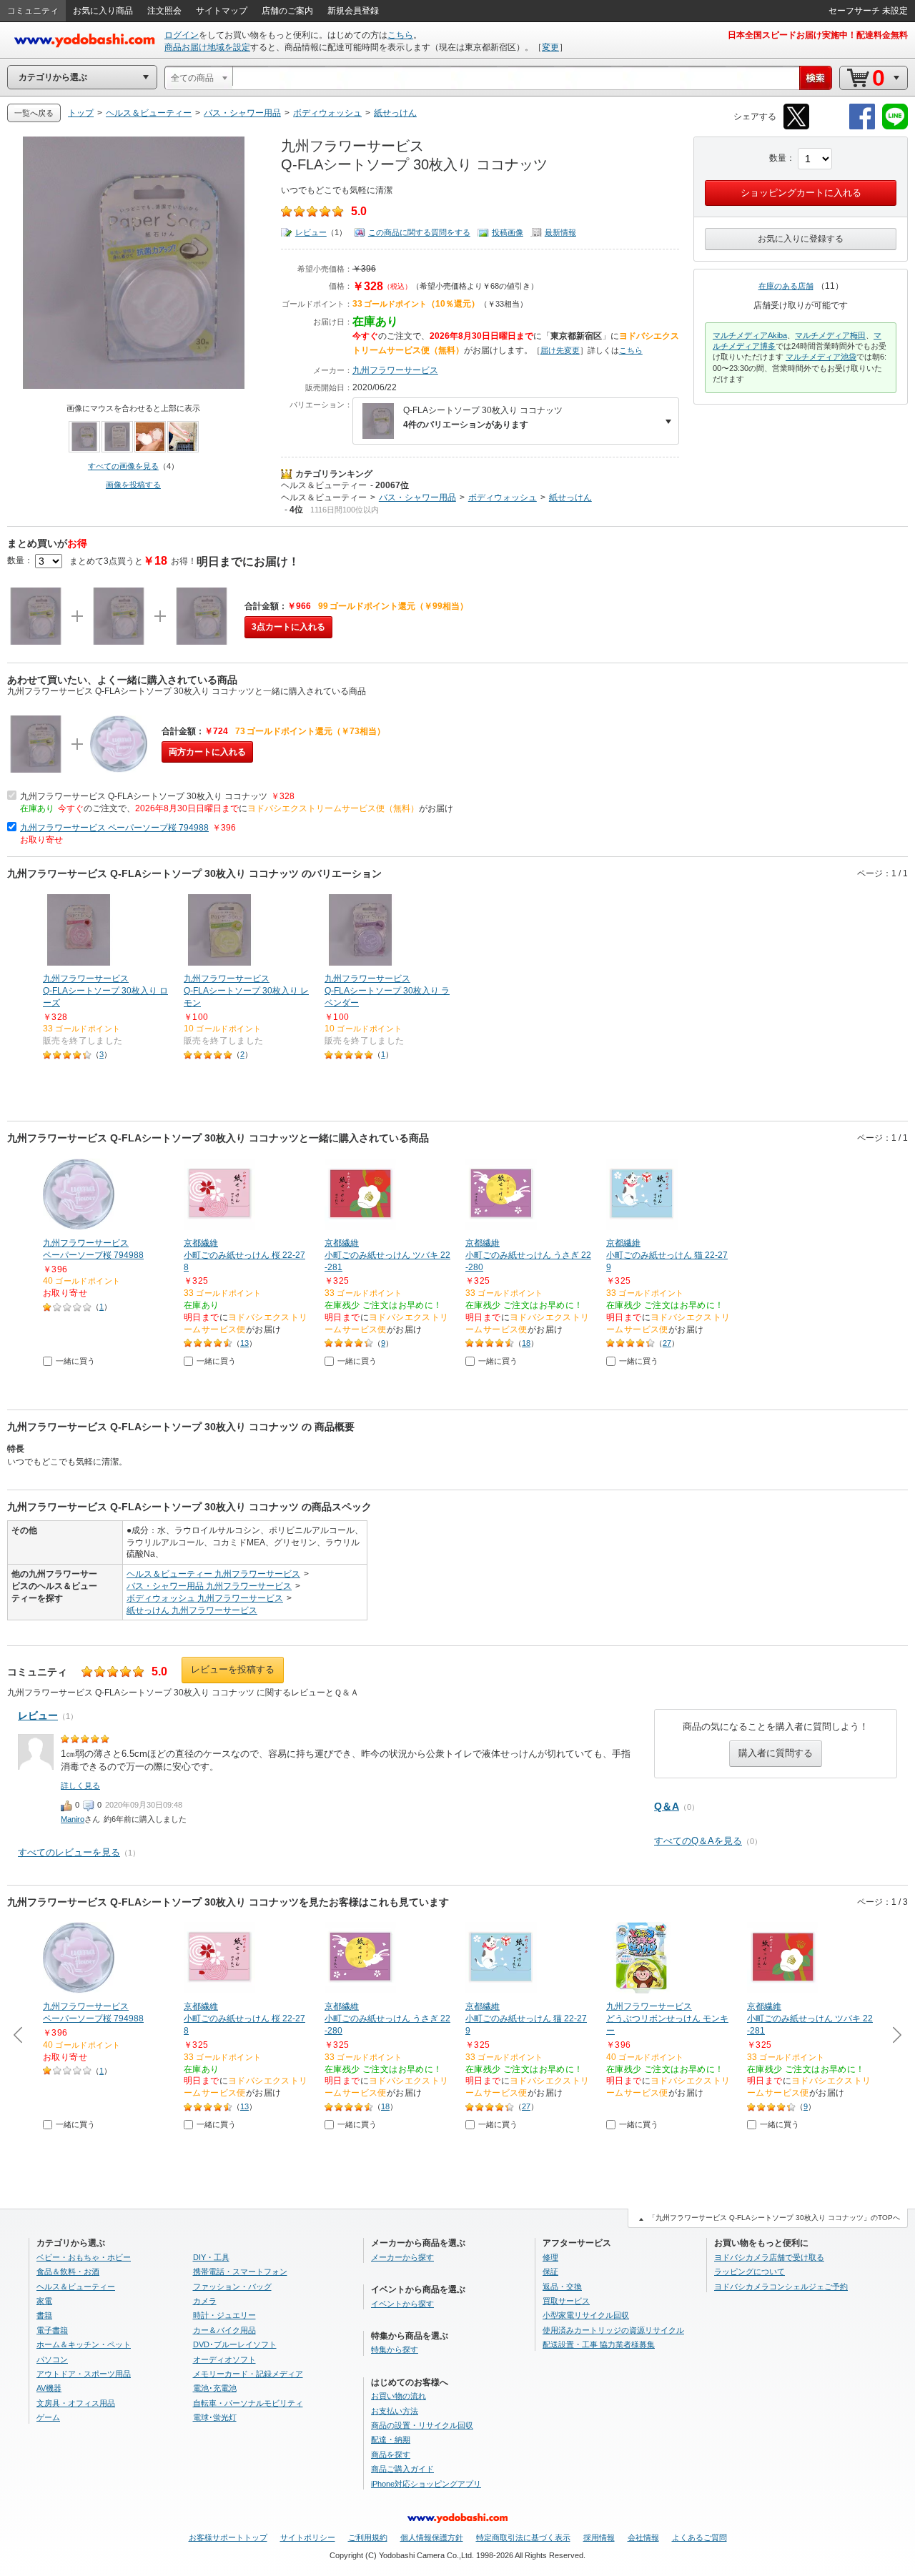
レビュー (311, 232)
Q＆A (667, 1806)
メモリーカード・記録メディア (248, 2374)
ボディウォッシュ (503, 497)
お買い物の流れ (399, 2396)
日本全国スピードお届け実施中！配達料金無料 (818, 35)
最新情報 (560, 232)
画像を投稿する (133, 485)
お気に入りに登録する (801, 239)
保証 (550, 2272)
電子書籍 (52, 2330)
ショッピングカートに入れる (801, 193)
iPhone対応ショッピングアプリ (426, 2484)
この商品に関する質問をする (419, 232)
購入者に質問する (776, 1753)
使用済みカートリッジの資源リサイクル (613, 2330)
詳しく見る (80, 1785)
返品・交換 (562, 2287)
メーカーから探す (402, 2257)
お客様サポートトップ (228, 2537)
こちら (400, 35)
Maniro (73, 1819)
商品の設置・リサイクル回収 (422, 2425)
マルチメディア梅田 (830, 335)
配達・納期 (391, 2439)
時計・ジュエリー (224, 2315)
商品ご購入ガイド (402, 2469)
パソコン (52, 2359)
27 (667, 1343)
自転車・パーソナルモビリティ (248, 2403)
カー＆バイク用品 (224, 2330)
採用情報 (599, 2537)
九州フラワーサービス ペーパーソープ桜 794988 (114, 828)
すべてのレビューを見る (69, 1852)
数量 (778, 158)
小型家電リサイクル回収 (586, 2315)
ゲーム (48, 2417)
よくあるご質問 (699, 2537)
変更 (550, 47)
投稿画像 (508, 232)
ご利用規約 (368, 2537)
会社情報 (643, 2537)
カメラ (205, 2301)
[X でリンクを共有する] (796, 127)
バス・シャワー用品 (417, 497)
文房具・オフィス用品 (76, 2403)
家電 (44, 2301)
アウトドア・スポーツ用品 (84, 2374)
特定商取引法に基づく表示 (523, 2537)
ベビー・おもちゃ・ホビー (84, 2257)
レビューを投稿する (233, 1669)
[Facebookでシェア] (862, 127)
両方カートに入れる (207, 752)
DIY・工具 (211, 2257)
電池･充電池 (215, 2388)
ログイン (182, 35)
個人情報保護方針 (432, 2537)
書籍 (44, 2315)
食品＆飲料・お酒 (68, 2272)
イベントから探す (402, 2304)
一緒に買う (75, 1361)
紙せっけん (570, 497)
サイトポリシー (308, 2537)
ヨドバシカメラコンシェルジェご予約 (781, 2287)
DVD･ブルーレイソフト (235, 2344)
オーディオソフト (224, 2359)
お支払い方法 (395, 2411)
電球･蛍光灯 (215, 2417)
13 (244, 1343)
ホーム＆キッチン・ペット (84, 2344)
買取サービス (566, 2301)
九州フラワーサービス (395, 370)
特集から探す (395, 2349)
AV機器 (49, 2388)
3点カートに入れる (288, 627)
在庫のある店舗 (786, 286)
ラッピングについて (750, 2272)
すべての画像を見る (123, 466)
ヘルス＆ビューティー (324, 485)
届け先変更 (560, 350)
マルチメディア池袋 (821, 357)
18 (526, 1343)
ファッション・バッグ (232, 2287)
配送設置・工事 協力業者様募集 (599, 2344)
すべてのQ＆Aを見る (698, 1841)
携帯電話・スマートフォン (240, 2272)
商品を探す (391, 2454)
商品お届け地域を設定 (207, 47)
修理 (550, 2257)
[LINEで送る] (895, 127)
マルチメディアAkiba (750, 335)
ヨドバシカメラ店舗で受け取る (769, 2257)
